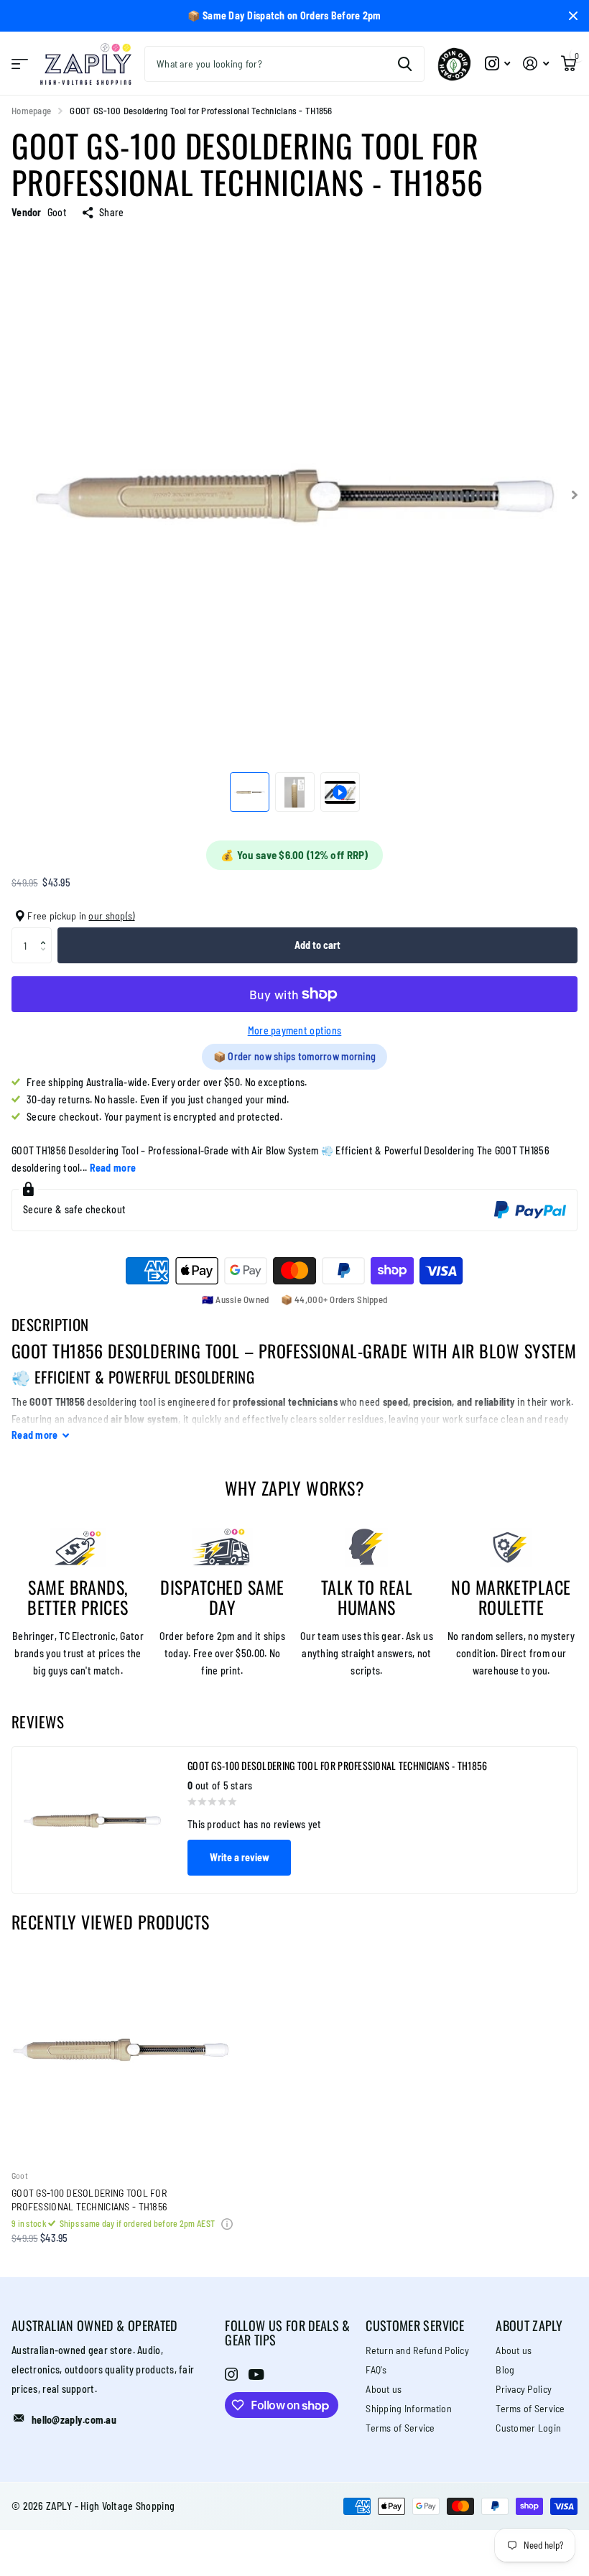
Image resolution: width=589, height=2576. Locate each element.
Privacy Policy (524, 2389)
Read (35, 1435)
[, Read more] (497, 64)
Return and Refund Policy (417, 2350)
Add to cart (317, 945)
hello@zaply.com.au (74, 2420)
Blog (505, 2369)
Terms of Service (400, 2428)
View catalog (20, 64)
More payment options (295, 1030)
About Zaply (529, 2325)
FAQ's (376, 2369)
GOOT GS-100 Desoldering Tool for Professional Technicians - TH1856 (89, 2200)
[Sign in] (535, 64)
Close (573, 16)
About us (384, 2389)
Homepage (31, 111)
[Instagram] (231, 2374)
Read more (113, 1168)
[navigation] (250, 792)
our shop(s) (111, 916)
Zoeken (405, 64)
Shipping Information (409, 2408)
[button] (46, 933)
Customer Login (528, 2428)
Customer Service (415, 2325)
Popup (227, 2223)
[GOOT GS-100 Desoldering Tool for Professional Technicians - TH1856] (121, 2049)
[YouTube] (256, 2375)
